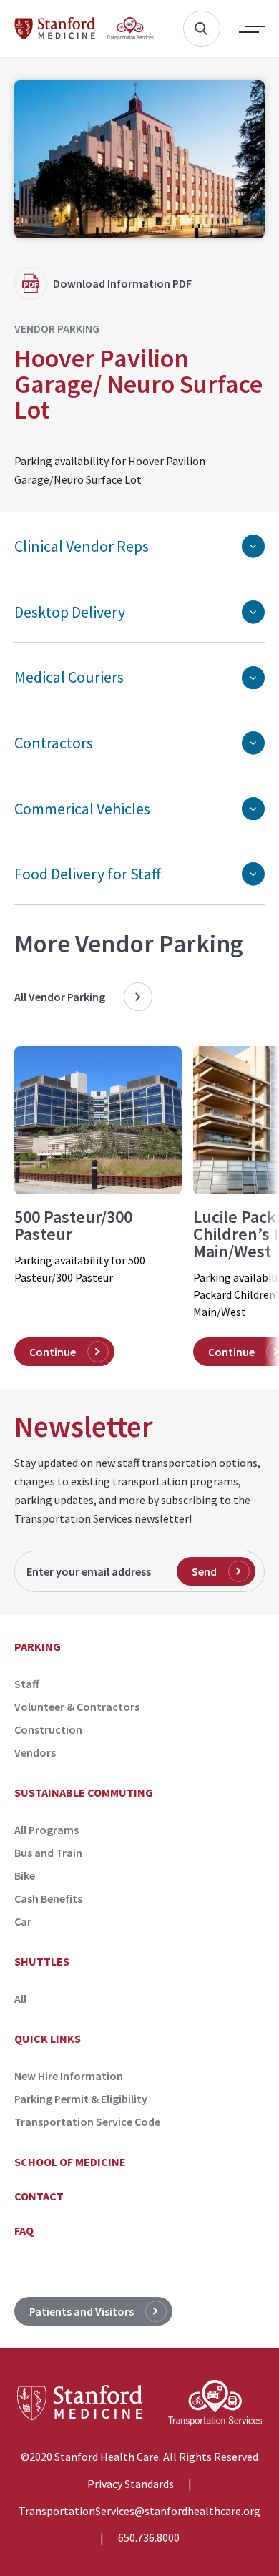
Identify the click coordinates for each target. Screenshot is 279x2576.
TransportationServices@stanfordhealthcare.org (139, 2512)
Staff (27, 1684)
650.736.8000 (149, 2538)
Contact (39, 2196)
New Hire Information (69, 2076)
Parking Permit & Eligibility (81, 2099)
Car (23, 1921)
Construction (48, 1729)
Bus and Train (48, 1853)
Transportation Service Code (87, 2122)
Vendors (35, 1752)
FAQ (24, 2230)
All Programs (46, 1830)
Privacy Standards (131, 2484)
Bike (25, 1875)
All (20, 1999)
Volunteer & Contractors (77, 1707)
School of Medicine (70, 2162)
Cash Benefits (48, 1898)
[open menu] (242, 29)
